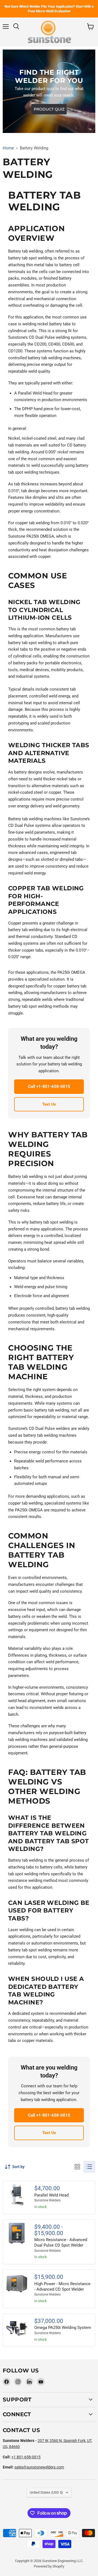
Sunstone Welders (48, 2200)
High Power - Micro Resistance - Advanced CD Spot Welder (62, 2287)
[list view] (89, 2167)
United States (46, 2492)
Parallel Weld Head (51, 2195)
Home (8, 148)
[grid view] (77, 2167)
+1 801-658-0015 (26, 2457)
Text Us (49, 1104)
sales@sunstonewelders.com (39, 2467)
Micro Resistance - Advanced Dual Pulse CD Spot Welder (61, 2242)
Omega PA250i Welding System (63, 2328)
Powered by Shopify (49, 2566)
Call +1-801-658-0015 (49, 1086)
